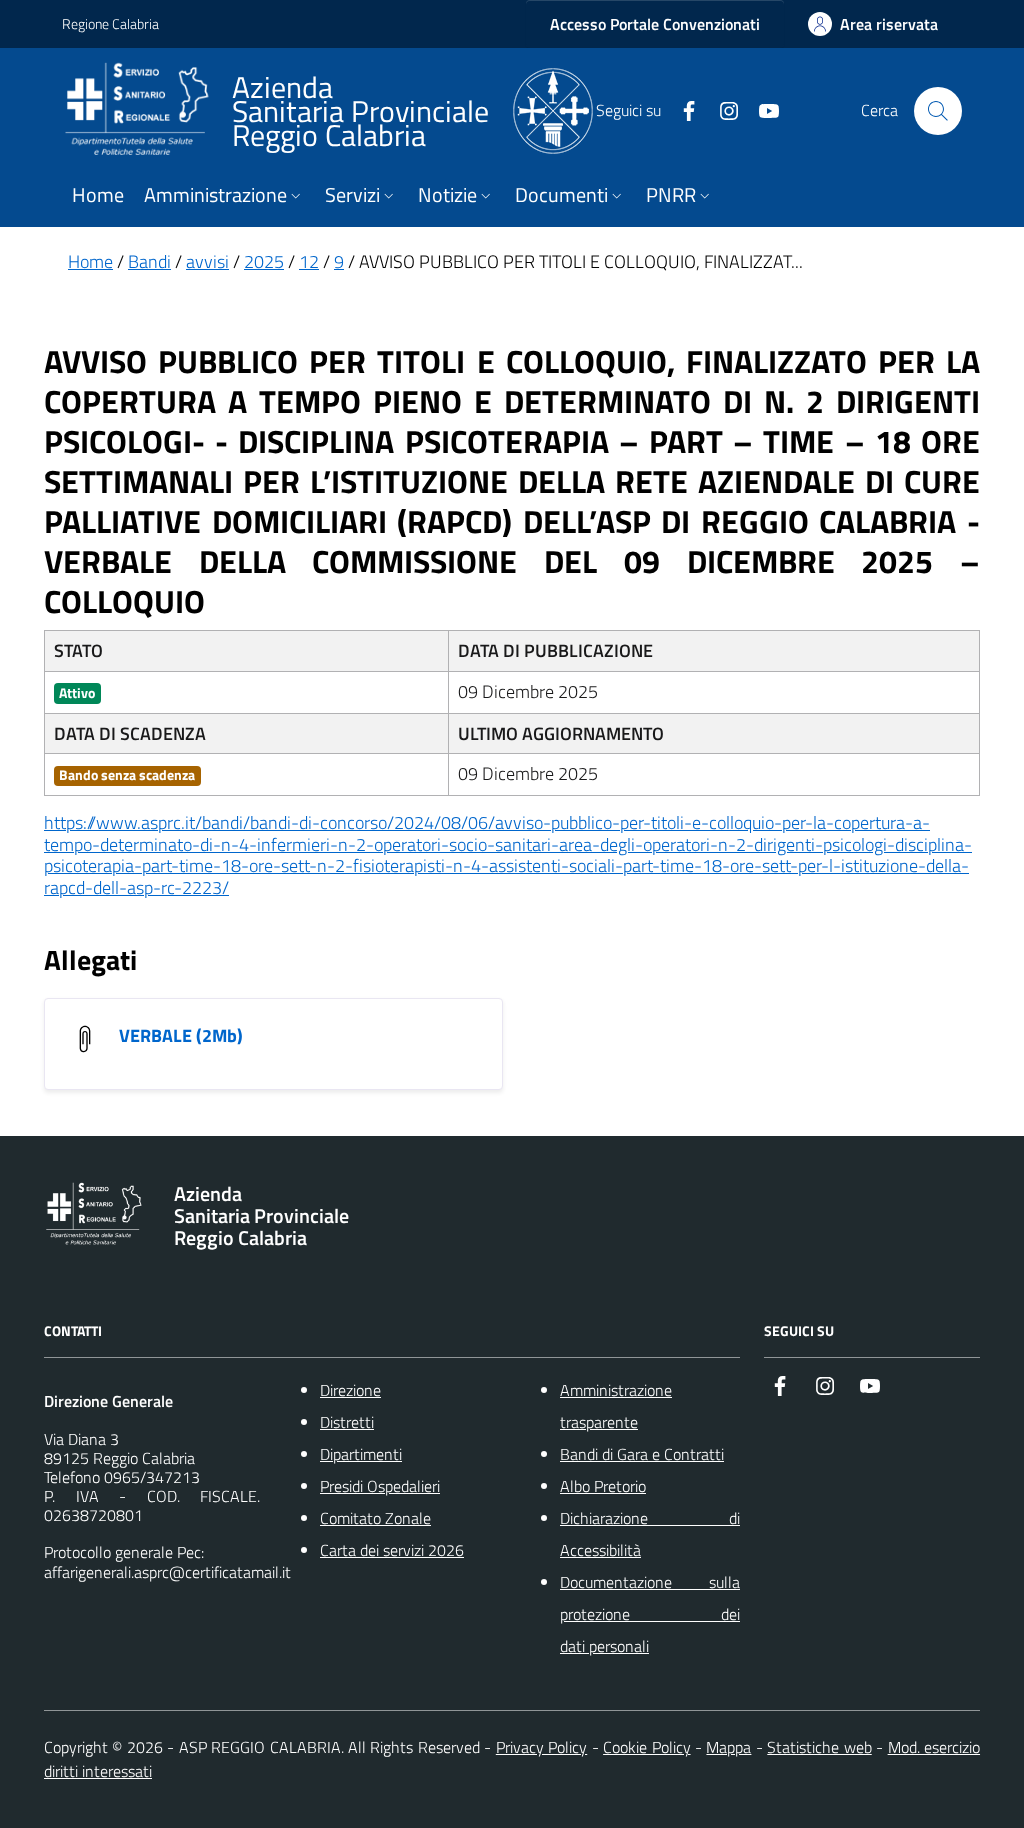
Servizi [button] (352, 195)
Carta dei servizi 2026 (392, 1550)
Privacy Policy (541, 1747)
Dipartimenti (361, 1454)
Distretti (347, 1422)
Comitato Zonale (375, 1518)
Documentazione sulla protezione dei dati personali (650, 1614)
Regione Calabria (110, 23)
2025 (264, 261)
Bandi (149, 261)
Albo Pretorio (603, 1486)
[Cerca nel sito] (938, 111)
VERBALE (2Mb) (181, 1035)
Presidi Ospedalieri (380, 1486)
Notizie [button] (447, 195)
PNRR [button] (671, 195)
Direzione (350, 1390)
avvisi (207, 261)
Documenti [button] (561, 195)
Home (98, 195)
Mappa (728, 1747)
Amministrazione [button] (215, 195)
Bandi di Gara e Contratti (642, 1454)
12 (309, 261)
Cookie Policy (646, 1747)
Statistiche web (819, 1747)
